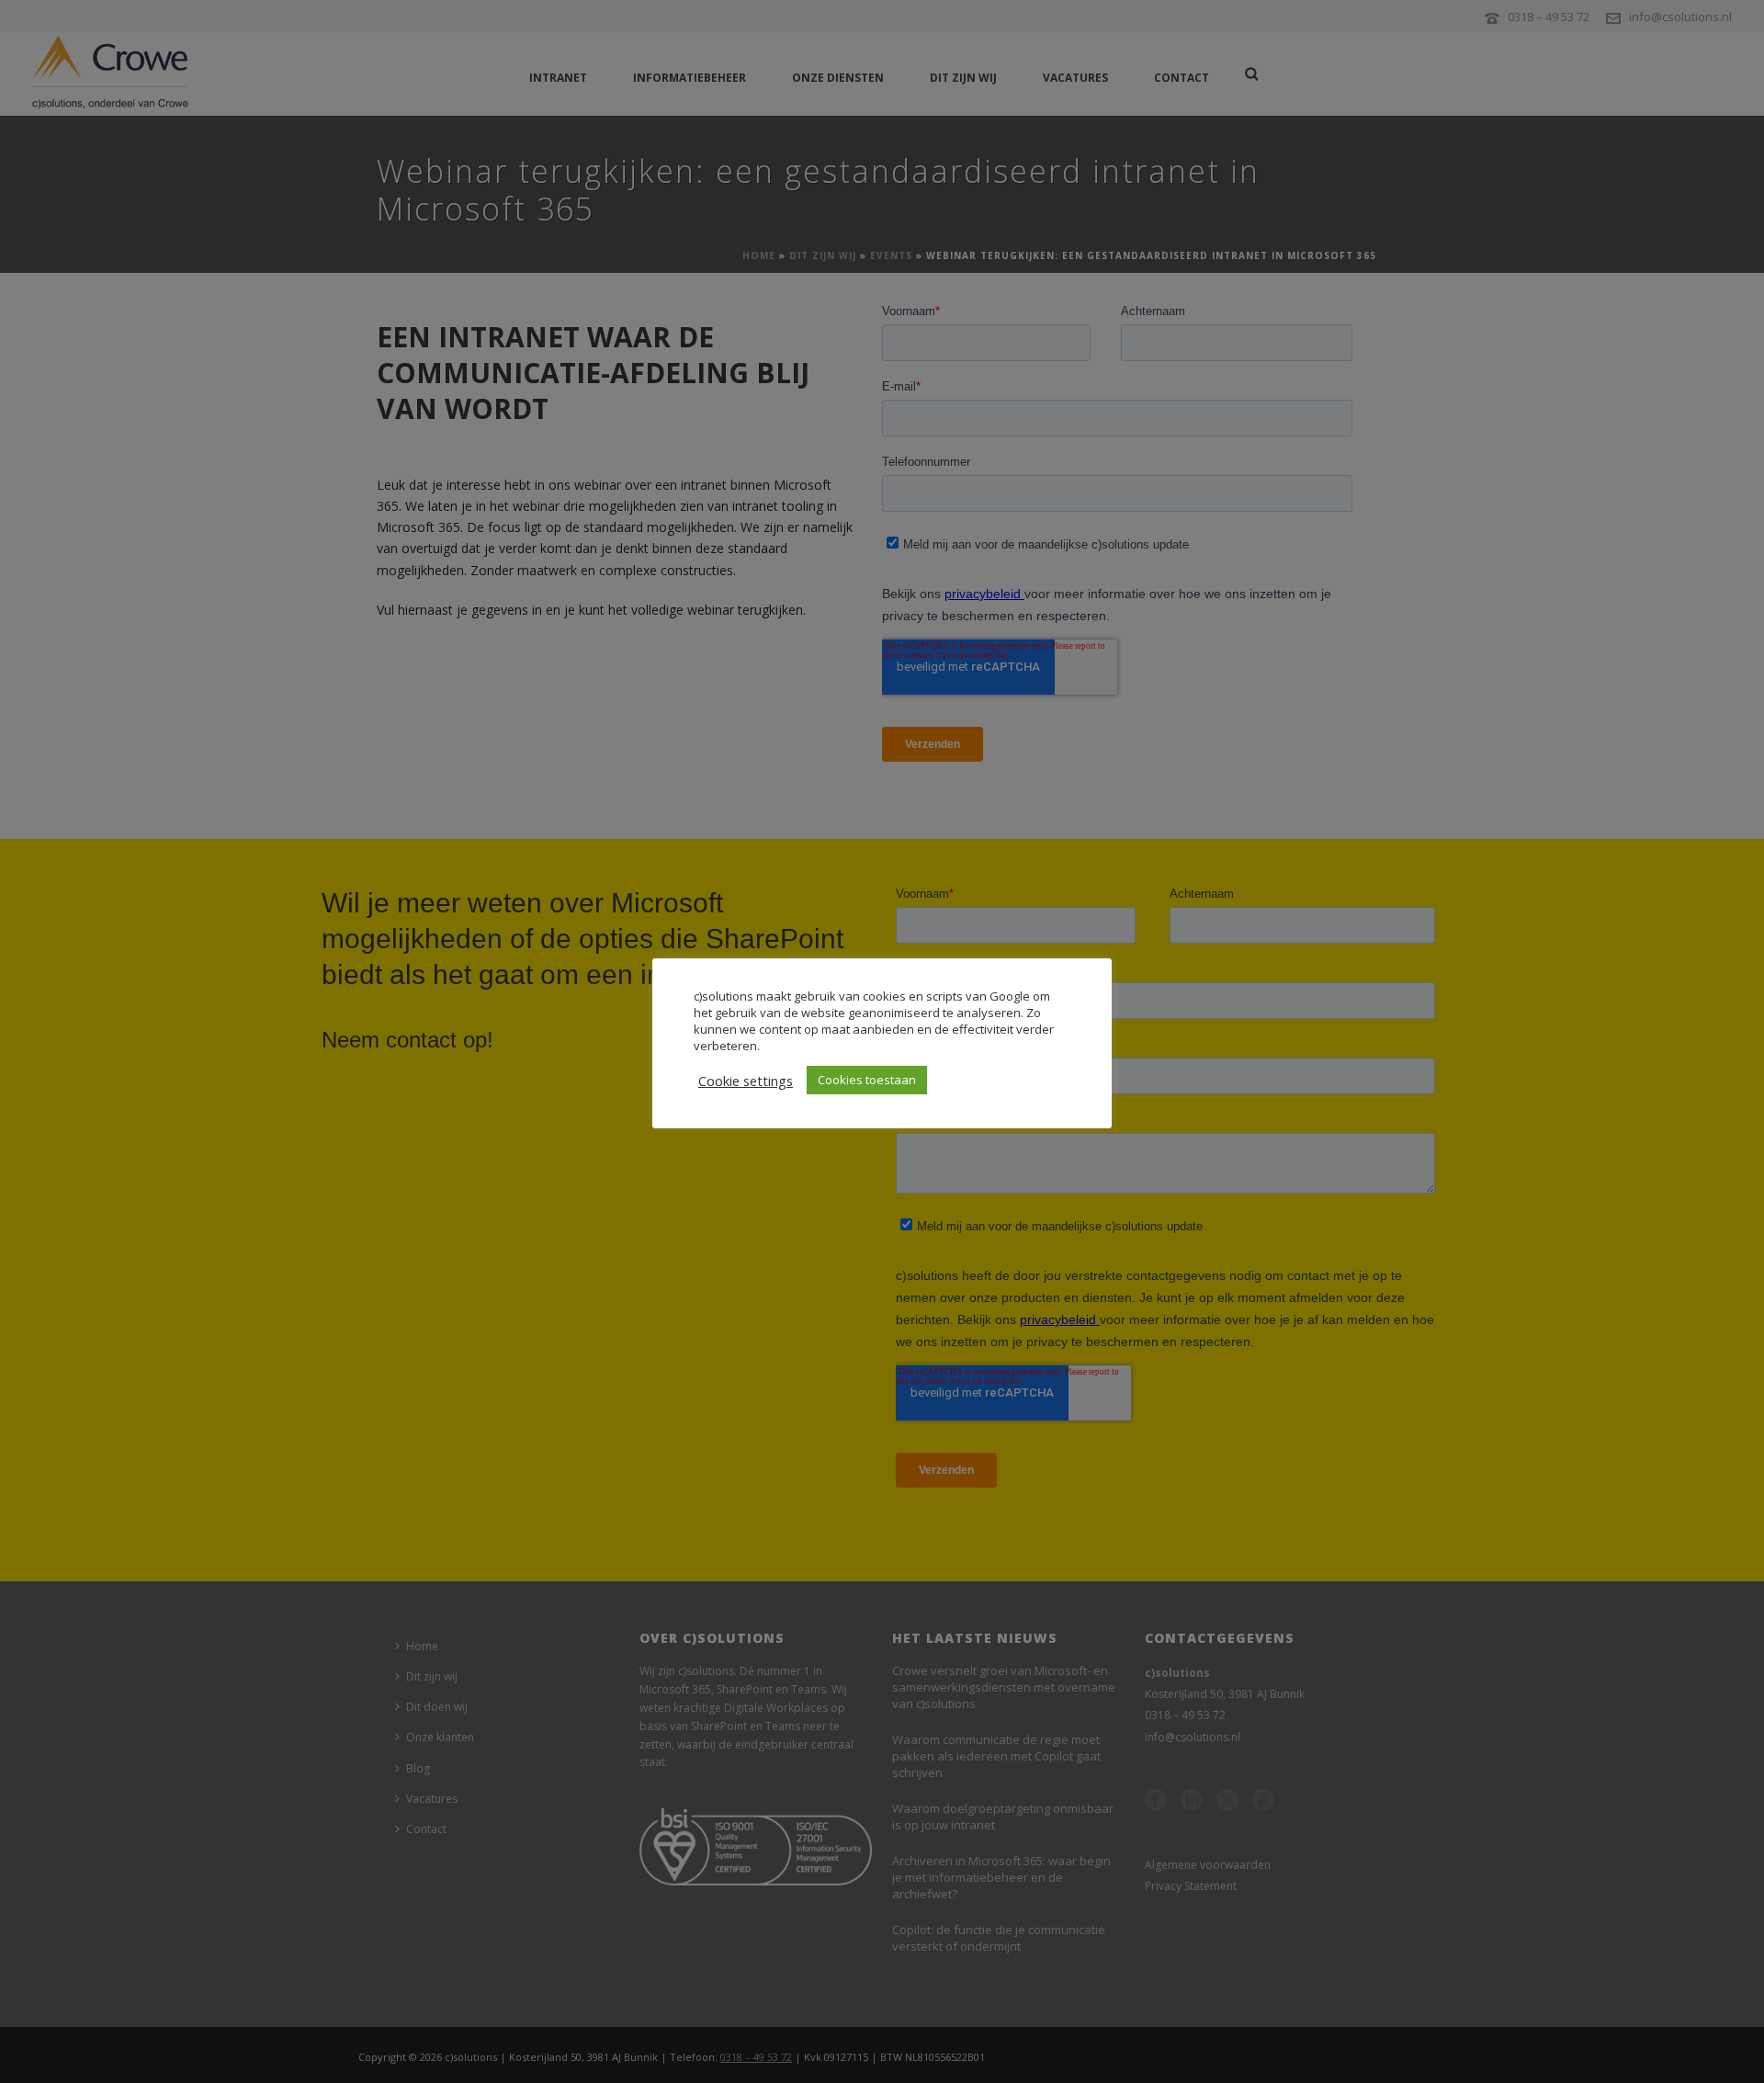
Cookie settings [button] (746, 1081)
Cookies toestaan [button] (867, 1080)
